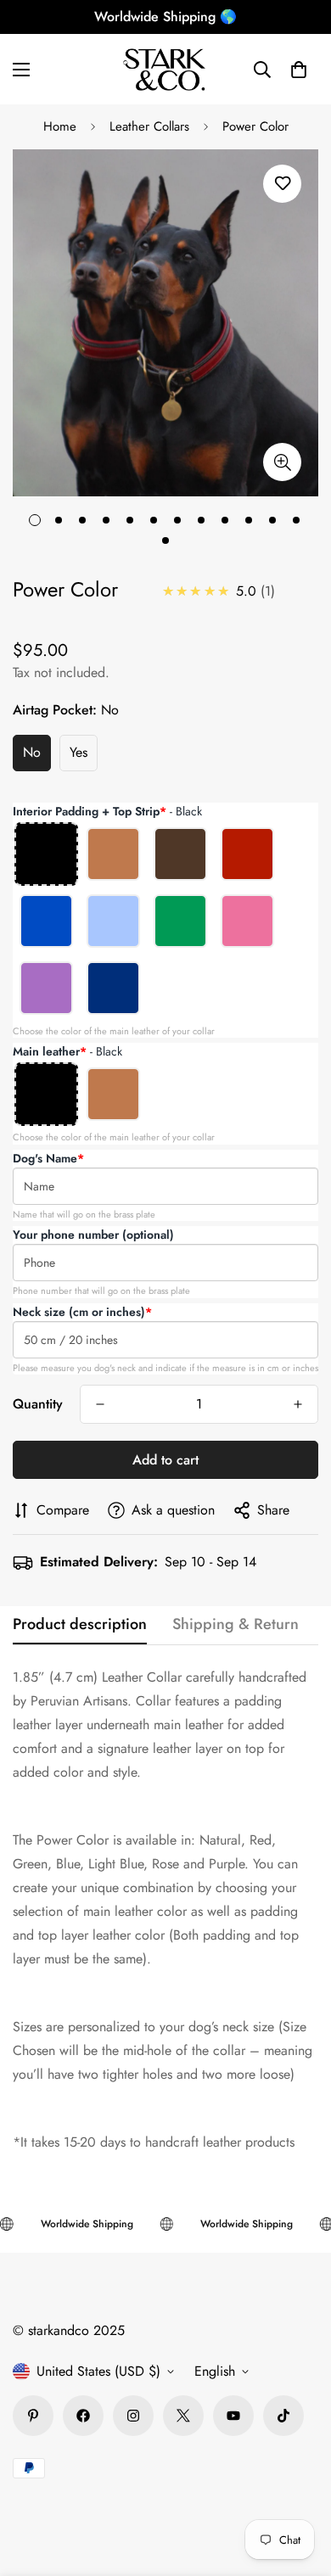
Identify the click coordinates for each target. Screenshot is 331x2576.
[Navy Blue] (113, 988)
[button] (299, 70)
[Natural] (113, 854)
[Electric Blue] (46, 921)
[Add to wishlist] (282, 184)
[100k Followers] (133, 2416)
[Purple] (46, 988)
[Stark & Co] (165, 69)
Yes (79, 752)
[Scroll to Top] (300, 2486)
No (32, 752)
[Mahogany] (180, 854)
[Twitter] (183, 2416)
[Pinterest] (33, 2416)
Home (60, 126)
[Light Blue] (113, 921)
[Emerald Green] (180, 921)
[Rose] (247, 921)
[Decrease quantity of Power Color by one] (100, 1404)
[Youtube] (233, 2416)
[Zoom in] (282, 462)
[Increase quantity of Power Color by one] (298, 1404)
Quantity (38, 1404)
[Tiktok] (283, 2416)
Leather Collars (149, 126)
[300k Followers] (83, 2416)
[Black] (46, 854)
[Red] (247, 854)
